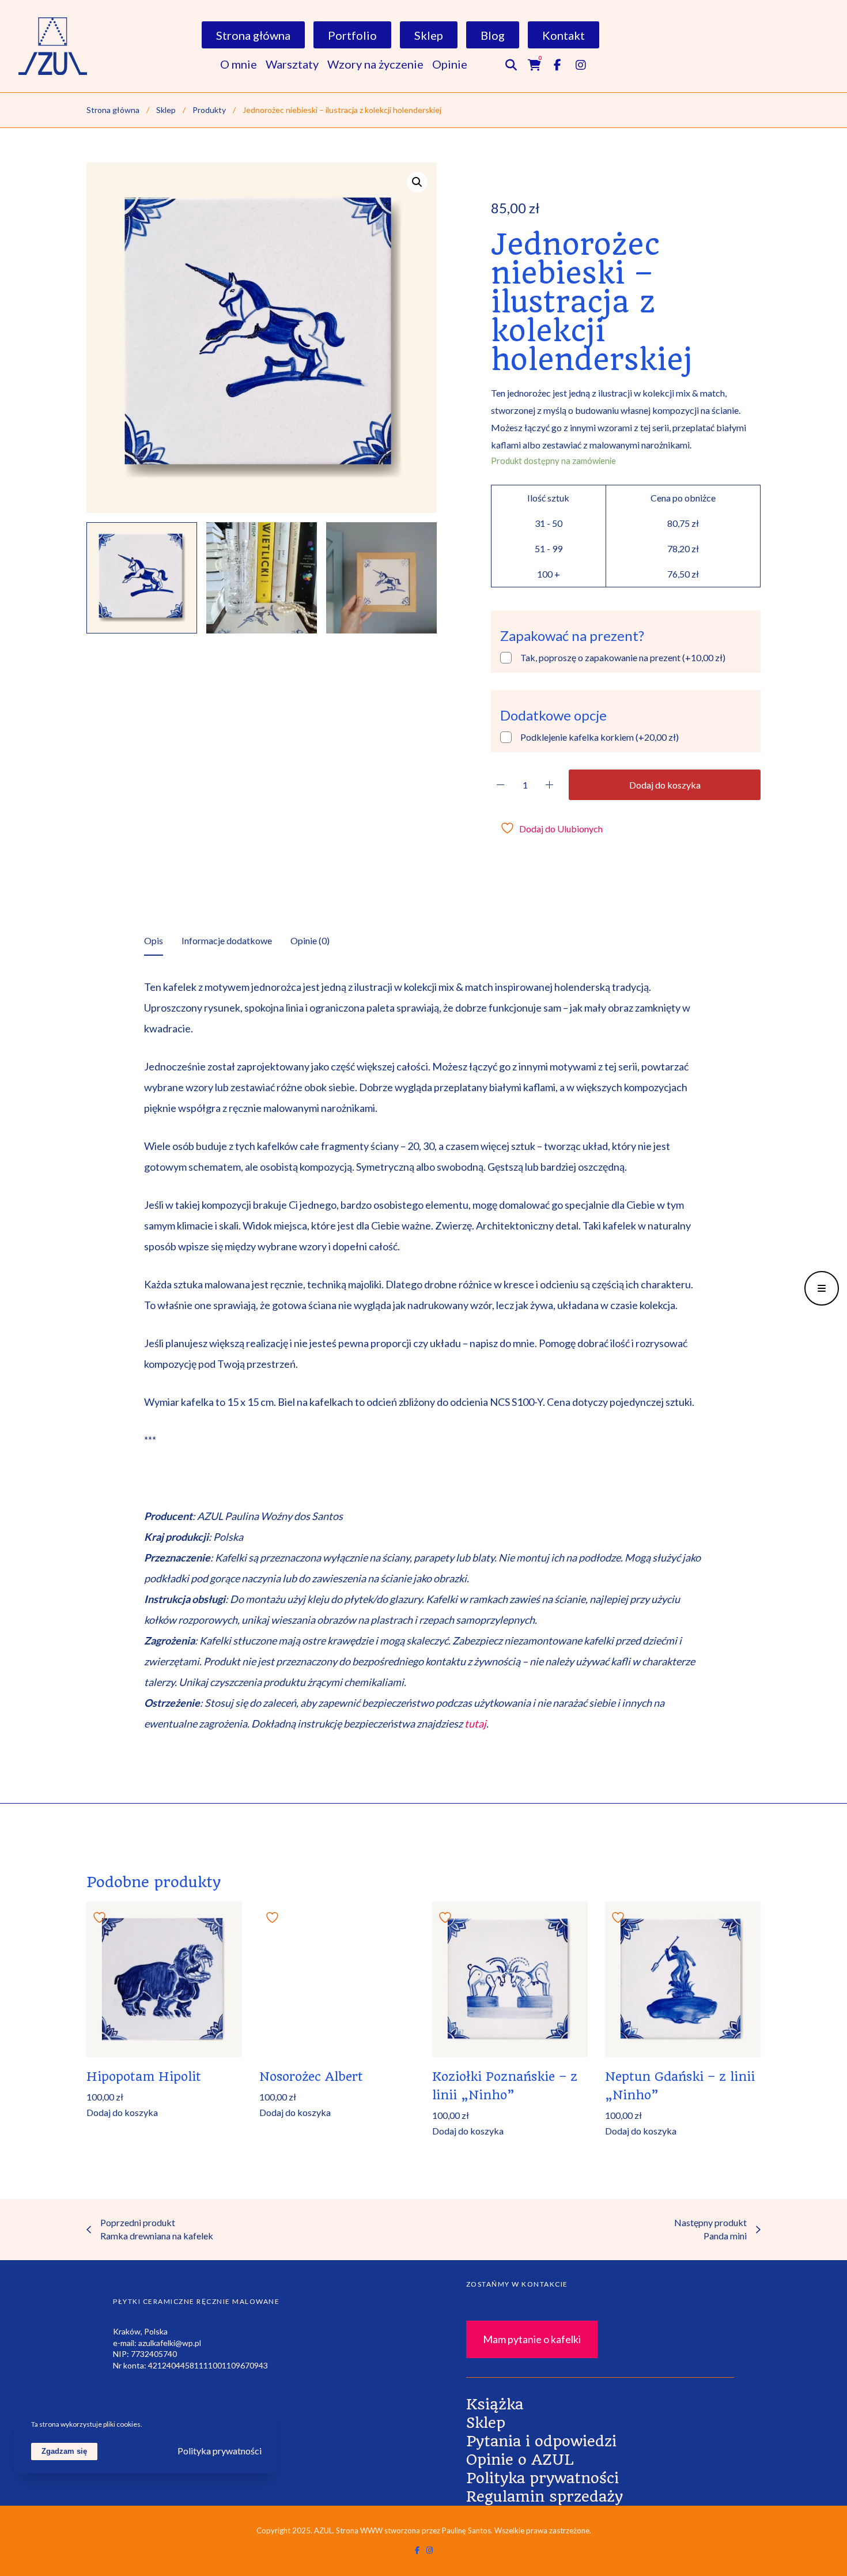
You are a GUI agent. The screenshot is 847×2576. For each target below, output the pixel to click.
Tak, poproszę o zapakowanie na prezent (623, 657)
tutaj (475, 1723)
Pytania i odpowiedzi (541, 2441)
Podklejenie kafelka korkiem (600, 737)
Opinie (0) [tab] (310, 940)
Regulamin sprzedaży (544, 2496)
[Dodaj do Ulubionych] (101, 1916)
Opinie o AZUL (520, 2460)
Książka (495, 2404)
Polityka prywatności (542, 2478)
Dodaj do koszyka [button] (122, 2113)
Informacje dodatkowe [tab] (227, 940)
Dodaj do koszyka (665, 785)
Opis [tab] (154, 940)
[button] (417, 182)
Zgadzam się (64, 2451)
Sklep (486, 2423)
